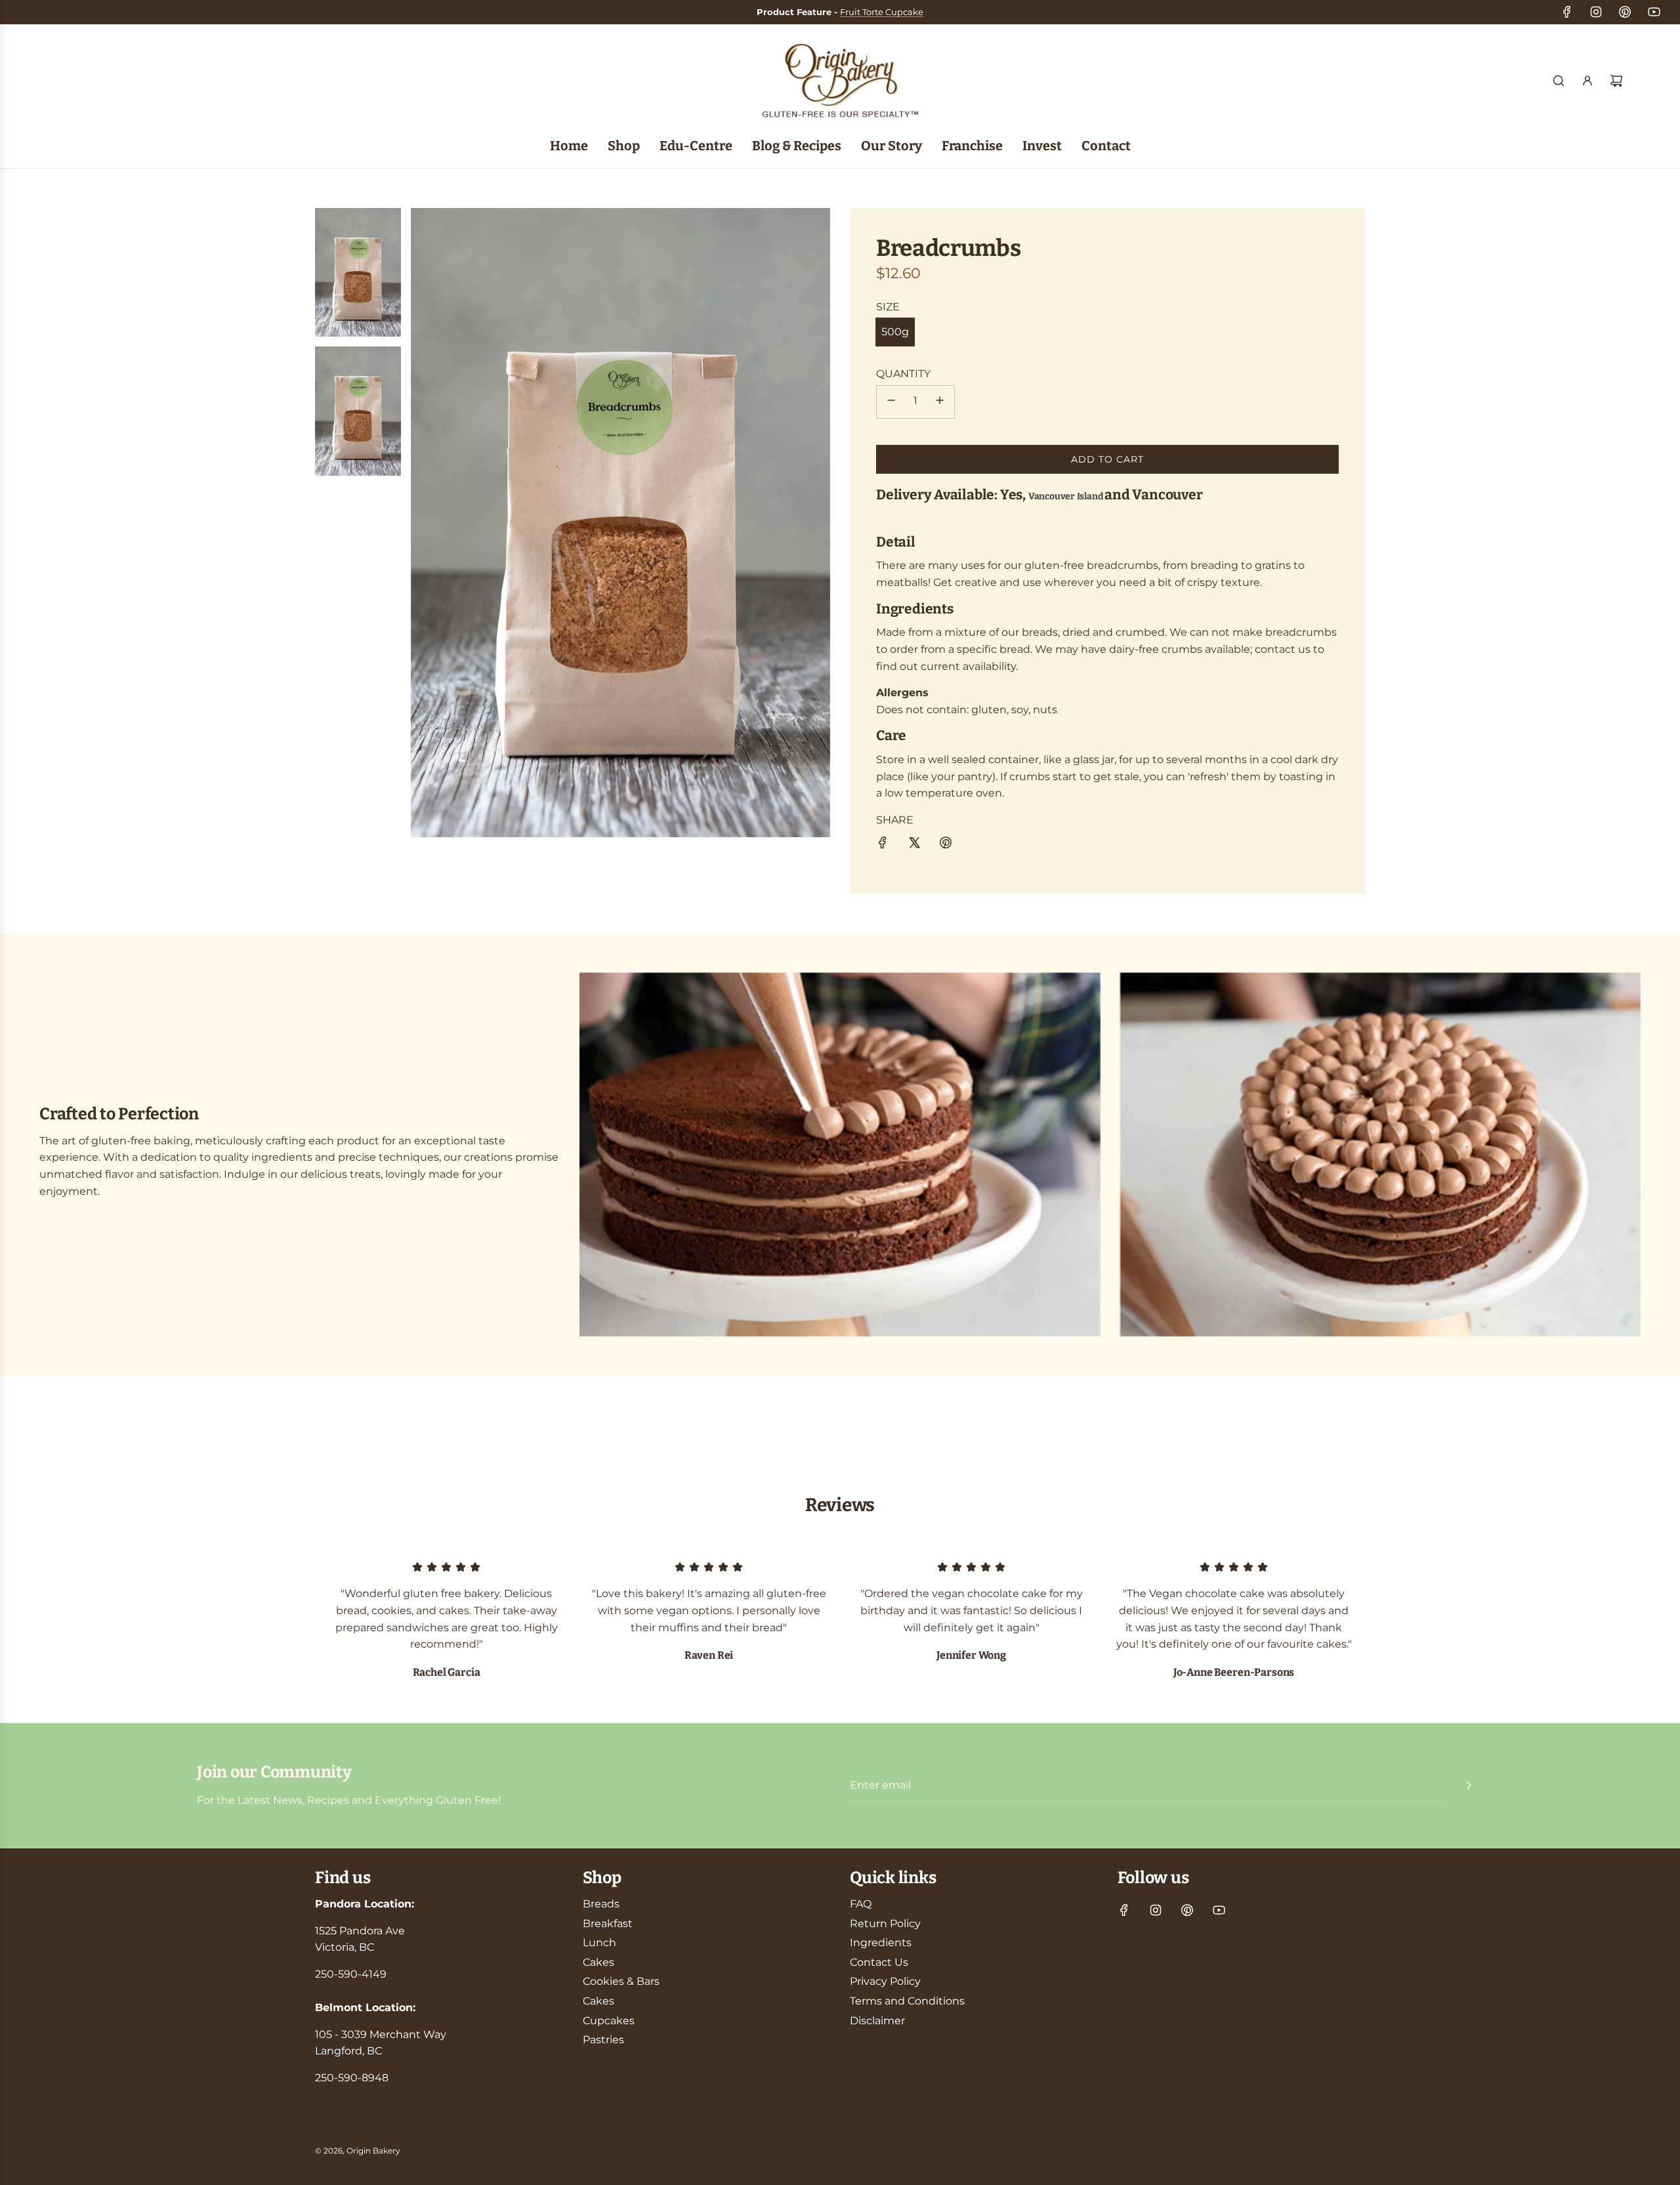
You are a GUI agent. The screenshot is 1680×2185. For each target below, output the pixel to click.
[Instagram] (1596, 12)
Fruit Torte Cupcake (882, 12)
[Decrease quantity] (891, 402)
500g (895, 332)
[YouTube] (1654, 12)
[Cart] (1616, 81)
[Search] (1559, 81)
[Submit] (1469, 1785)
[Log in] (1587, 81)
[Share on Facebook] (883, 845)
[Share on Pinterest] (946, 845)
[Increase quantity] (940, 402)
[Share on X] (914, 845)
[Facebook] (1567, 12)
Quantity (903, 374)
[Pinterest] (1625, 12)
